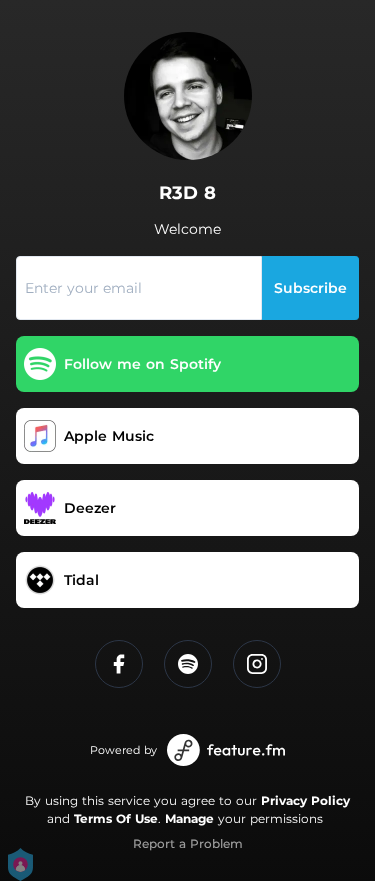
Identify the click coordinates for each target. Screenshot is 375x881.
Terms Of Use (116, 818)
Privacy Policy (305, 800)
